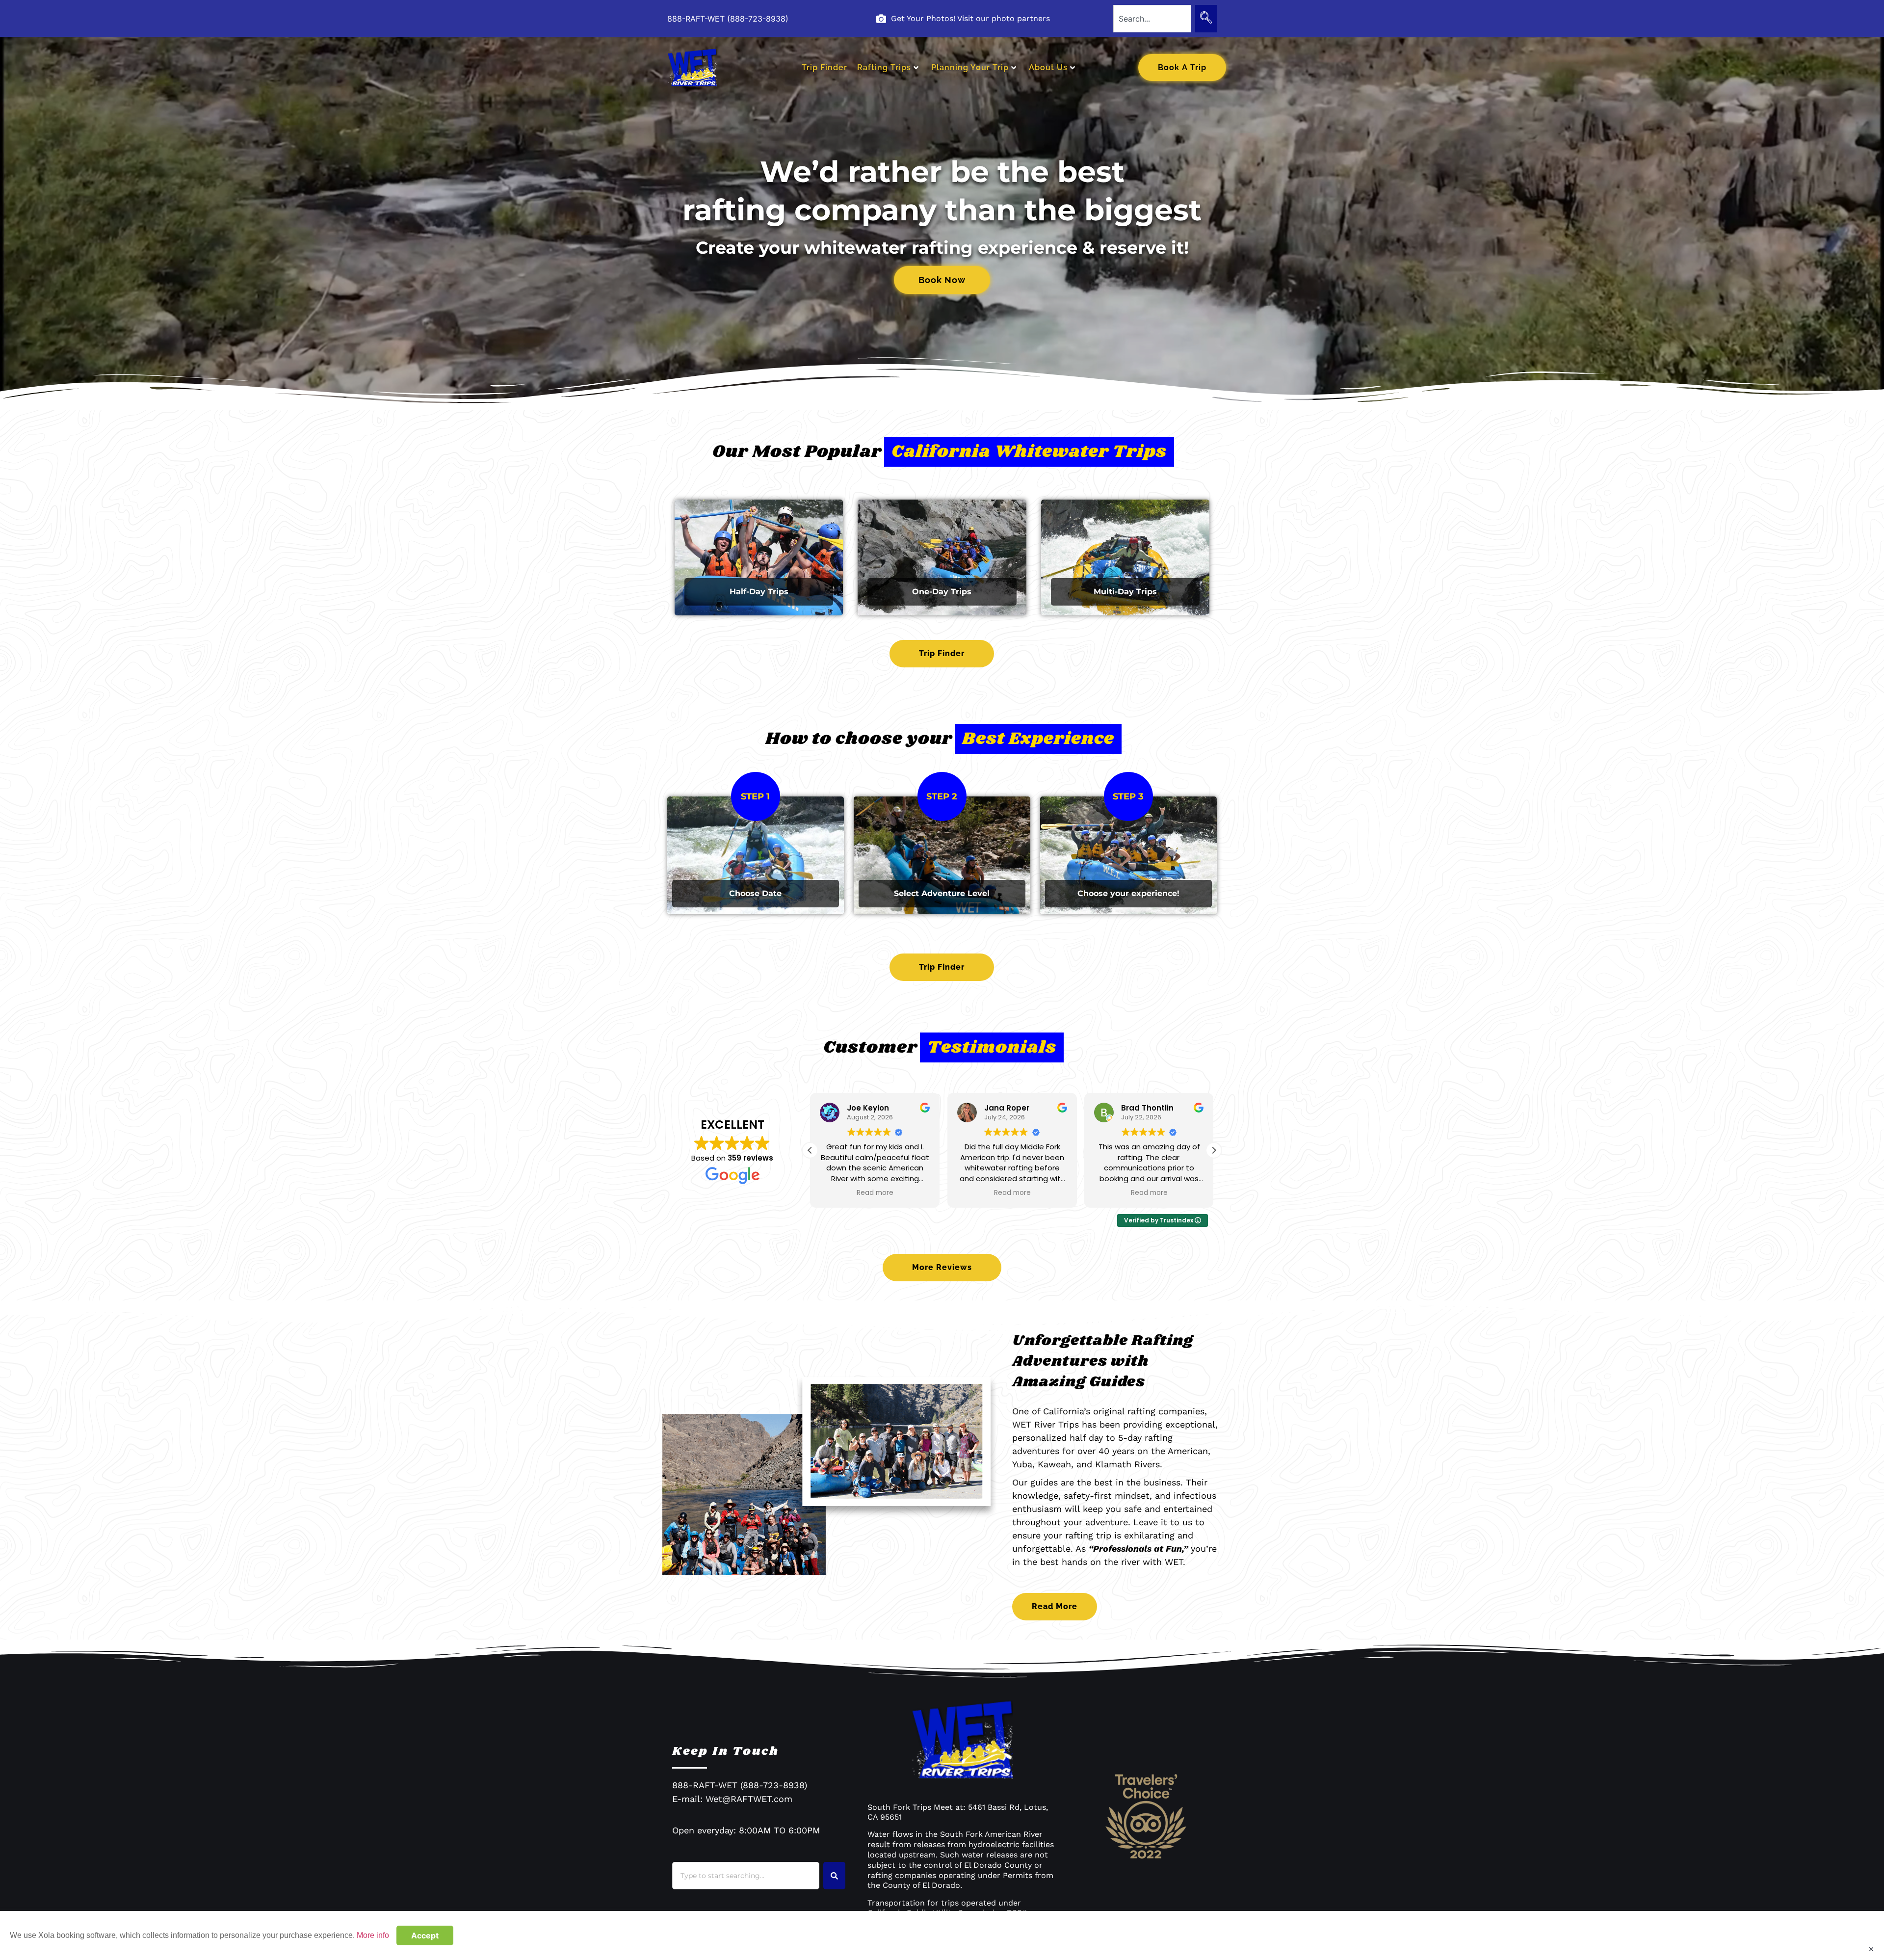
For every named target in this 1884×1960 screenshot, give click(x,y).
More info (373, 1935)
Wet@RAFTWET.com (749, 1799)
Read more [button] (875, 1193)
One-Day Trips (942, 592)
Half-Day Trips (759, 592)
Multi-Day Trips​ (1125, 592)
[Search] (1206, 19)
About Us (1048, 67)
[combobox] (1152, 19)
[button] (1214, 1150)
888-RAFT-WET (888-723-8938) (728, 19)
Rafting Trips (884, 67)
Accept (425, 1935)
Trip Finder (824, 67)
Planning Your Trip (970, 67)
